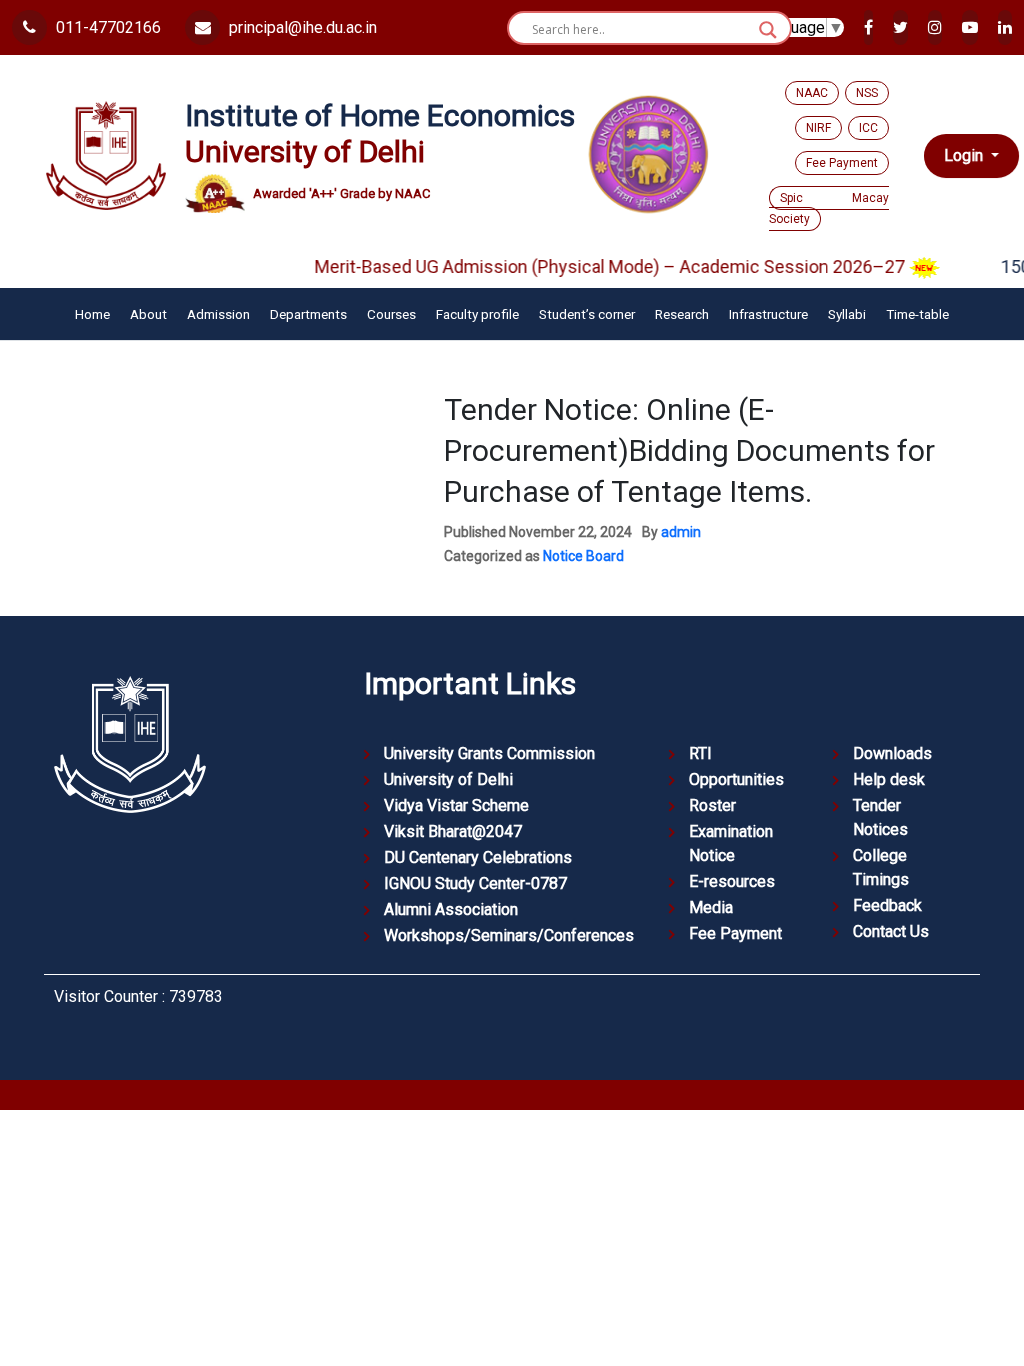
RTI (700, 753)
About (148, 314)
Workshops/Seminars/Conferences (509, 935)
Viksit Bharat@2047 (453, 831)
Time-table (917, 314)
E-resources (732, 881)
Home (92, 314)
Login (965, 154)
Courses (391, 314)
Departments (308, 314)
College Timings (881, 867)
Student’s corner (587, 314)
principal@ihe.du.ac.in (301, 27)
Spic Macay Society (829, 208)
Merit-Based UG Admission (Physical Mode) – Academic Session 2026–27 (595, 266)
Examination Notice (731, 843)
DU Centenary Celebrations (478, 857)
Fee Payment (842, 163)
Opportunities (736, 779)
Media (711, 907)
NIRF (818, 128)
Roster (712, 805)
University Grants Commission (489, 753)
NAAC (812, 93)
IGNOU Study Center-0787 (475, 883)
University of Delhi (448, 779)
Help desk (889, 779)
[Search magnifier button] (768, 30)
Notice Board (583, 556)
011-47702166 (106, 27)
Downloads (892, 753)
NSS (867, 93)
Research (682, 314)
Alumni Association (451, 909)
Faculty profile (477, 314)
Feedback (887, 905)
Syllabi (847, 314)
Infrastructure (768, 314)
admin (681, 532)
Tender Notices (880, 817)
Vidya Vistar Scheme (456, 805)
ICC (868, 128)
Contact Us (891, 931)
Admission (218, 314)
